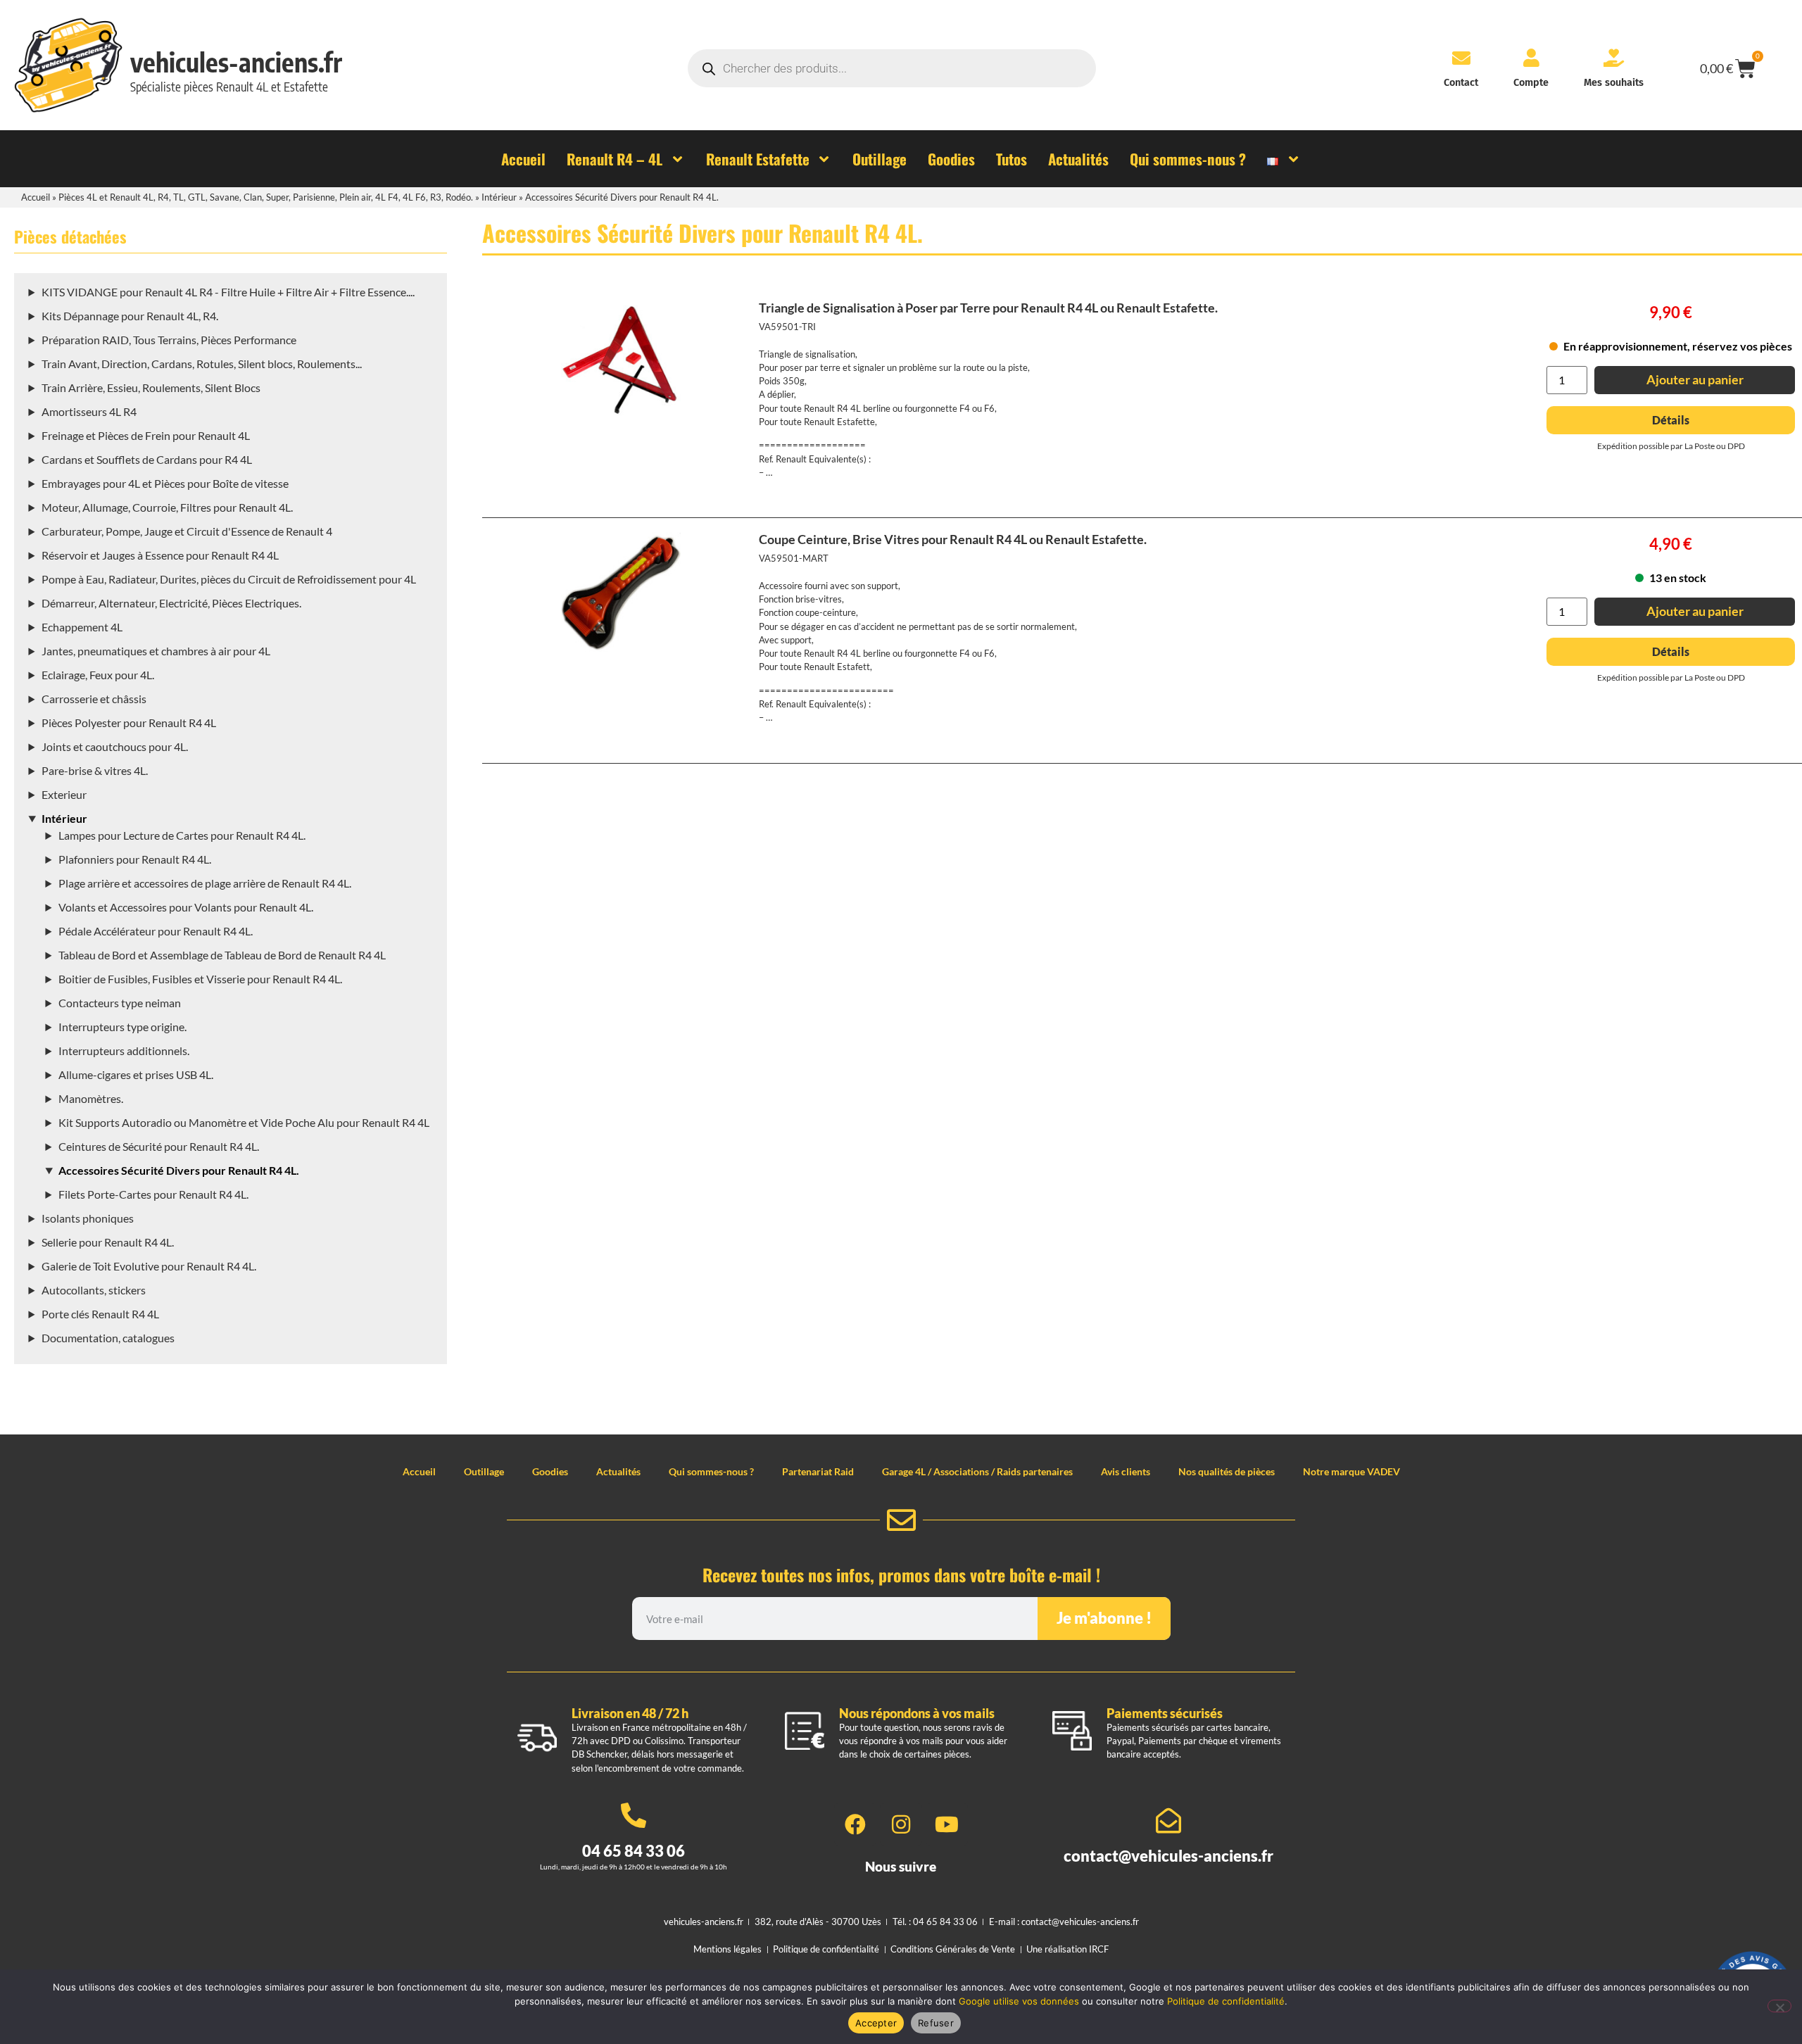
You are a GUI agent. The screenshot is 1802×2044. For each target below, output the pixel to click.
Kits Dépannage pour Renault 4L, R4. (130, 316)
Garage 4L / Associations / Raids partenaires (977, 1471)
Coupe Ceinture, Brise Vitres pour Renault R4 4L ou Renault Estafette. (953, 540)
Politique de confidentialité (1226, 2001)
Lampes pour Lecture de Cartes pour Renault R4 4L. (182, 835)
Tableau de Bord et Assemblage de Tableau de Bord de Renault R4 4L (222, 955)
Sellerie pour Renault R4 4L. (108, 1242)
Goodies (550, 1471)
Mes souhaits (1614, 83)
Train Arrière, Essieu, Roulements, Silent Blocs (151, 387)
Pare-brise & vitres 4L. (95, 770)
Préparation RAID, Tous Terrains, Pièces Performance (169, 340)
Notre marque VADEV (1351, 1471)
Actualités (618, 1471)
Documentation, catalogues (108, 1338)
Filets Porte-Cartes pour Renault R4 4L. (153, 1194)
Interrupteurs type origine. (122, 1027)
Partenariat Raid (818, 1471)
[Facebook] (855, 1824)
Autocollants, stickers (94, 1290)
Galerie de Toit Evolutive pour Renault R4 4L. (149, 1266)
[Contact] (1461, 58)
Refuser (936, 2023)
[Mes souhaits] (1614, 58)
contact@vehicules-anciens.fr (1168, 1856)
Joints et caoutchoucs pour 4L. (115, 746)
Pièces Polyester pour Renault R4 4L (129, 723)
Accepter (876, 2023)
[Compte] (1531, 58)
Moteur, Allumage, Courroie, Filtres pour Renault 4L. (167, 507)
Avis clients (1126, 1471)
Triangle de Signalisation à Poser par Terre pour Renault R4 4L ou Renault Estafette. (988, 308)
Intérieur (499, 197)
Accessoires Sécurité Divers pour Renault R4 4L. (179, 1170)
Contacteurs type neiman (120, 1003)
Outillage (484, 1471)
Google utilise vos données (1019, 2001)
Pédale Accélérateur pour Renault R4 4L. (156, 931)
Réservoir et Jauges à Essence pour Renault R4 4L (160, 555)
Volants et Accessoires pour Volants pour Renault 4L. (186, 907)
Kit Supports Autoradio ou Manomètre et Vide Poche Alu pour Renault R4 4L (244, 1122)
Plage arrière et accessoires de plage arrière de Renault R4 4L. (205, 883)
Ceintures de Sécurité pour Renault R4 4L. (159, 1146)
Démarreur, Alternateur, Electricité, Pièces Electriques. (171, 603)
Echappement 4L (82, 627)
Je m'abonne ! (1104, 1618)
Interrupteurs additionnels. (124, 1051)
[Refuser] (1779, 2006)
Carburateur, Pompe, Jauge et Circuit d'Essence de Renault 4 (187, 531)
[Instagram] (901, 1824)
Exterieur (64, 794)
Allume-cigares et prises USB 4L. (136, 1074)
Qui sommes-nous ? (711, 1471)
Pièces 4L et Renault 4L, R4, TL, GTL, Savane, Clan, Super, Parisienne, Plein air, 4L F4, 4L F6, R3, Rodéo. (266, 197)
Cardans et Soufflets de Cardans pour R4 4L (147, 459)
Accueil (36, 197)
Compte (1531, 83)
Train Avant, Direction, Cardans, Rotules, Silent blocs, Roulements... (202, 364)
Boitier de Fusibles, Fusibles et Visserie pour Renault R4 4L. (200, 979)
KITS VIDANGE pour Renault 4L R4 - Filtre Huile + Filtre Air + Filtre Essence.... (228, 292)
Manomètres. (91, 1098)
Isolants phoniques (88, 1218)
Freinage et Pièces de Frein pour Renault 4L (146, 435)
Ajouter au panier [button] (1695, 380)
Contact (1461, 83)
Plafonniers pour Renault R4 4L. (135, 859)
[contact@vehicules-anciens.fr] (1168, 1821)
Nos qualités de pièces (1227, 1471)
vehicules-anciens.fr (236, 62)
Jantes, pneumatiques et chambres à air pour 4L (156, 651)
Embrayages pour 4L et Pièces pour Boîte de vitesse (165, 483)
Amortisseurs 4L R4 (89, 411)
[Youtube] (947, 1824)
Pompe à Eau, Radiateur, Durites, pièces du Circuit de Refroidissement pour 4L (229, 579)
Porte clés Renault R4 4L (100, 1314)
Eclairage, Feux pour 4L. (98, 675)
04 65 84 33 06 (634, 1851)
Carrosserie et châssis (94, 699)
